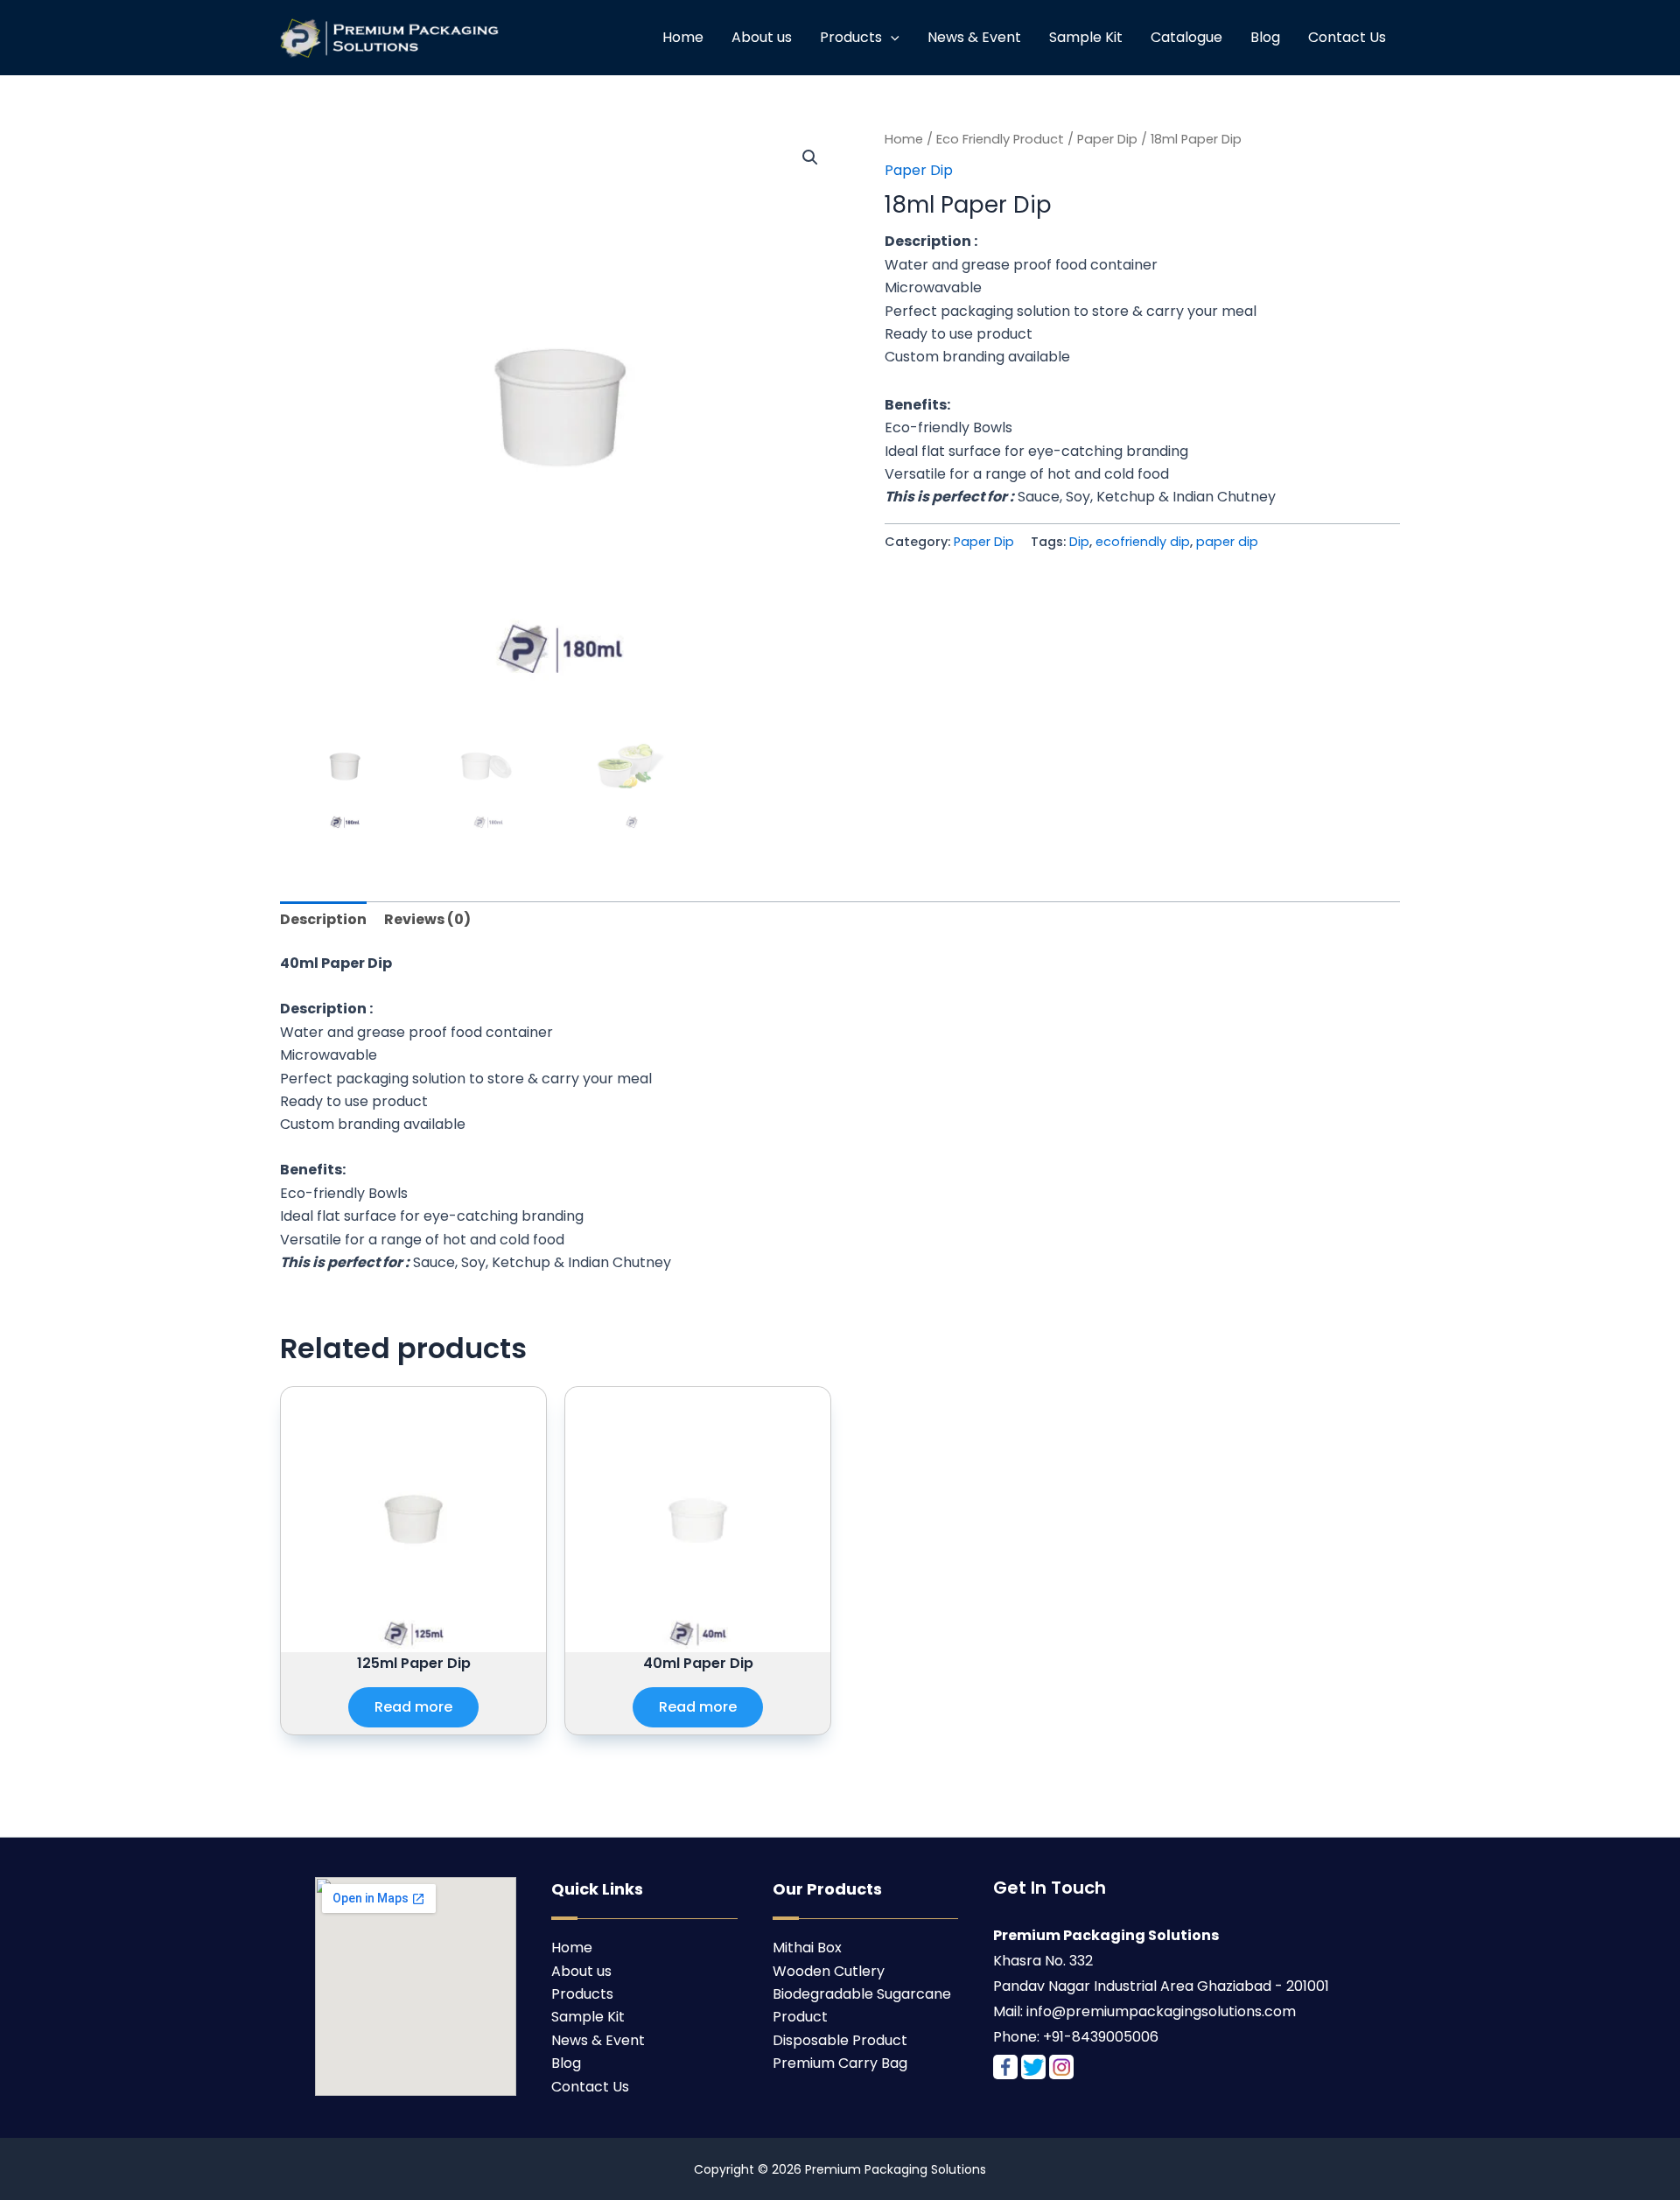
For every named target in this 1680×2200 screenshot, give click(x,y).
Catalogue (1186, 37)
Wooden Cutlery (829, 1971)
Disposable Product (840, 2040)
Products (851, 37)
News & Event (974, 37)
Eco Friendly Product (1000, 139)
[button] (810, 158)
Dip (1079, 542)
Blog (1265, 37)
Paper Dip (1107, 139)
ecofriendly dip (1143, 542)
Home (683, 37)
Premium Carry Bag (840, 2063)
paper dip (1227, 542)
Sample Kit (1086, 37)
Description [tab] (323, 919)
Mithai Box (807, 1948)
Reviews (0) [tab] (427, 919)
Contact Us (1347, 37)
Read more (413, 1707)
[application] (891, 38)
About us (762, 37)
